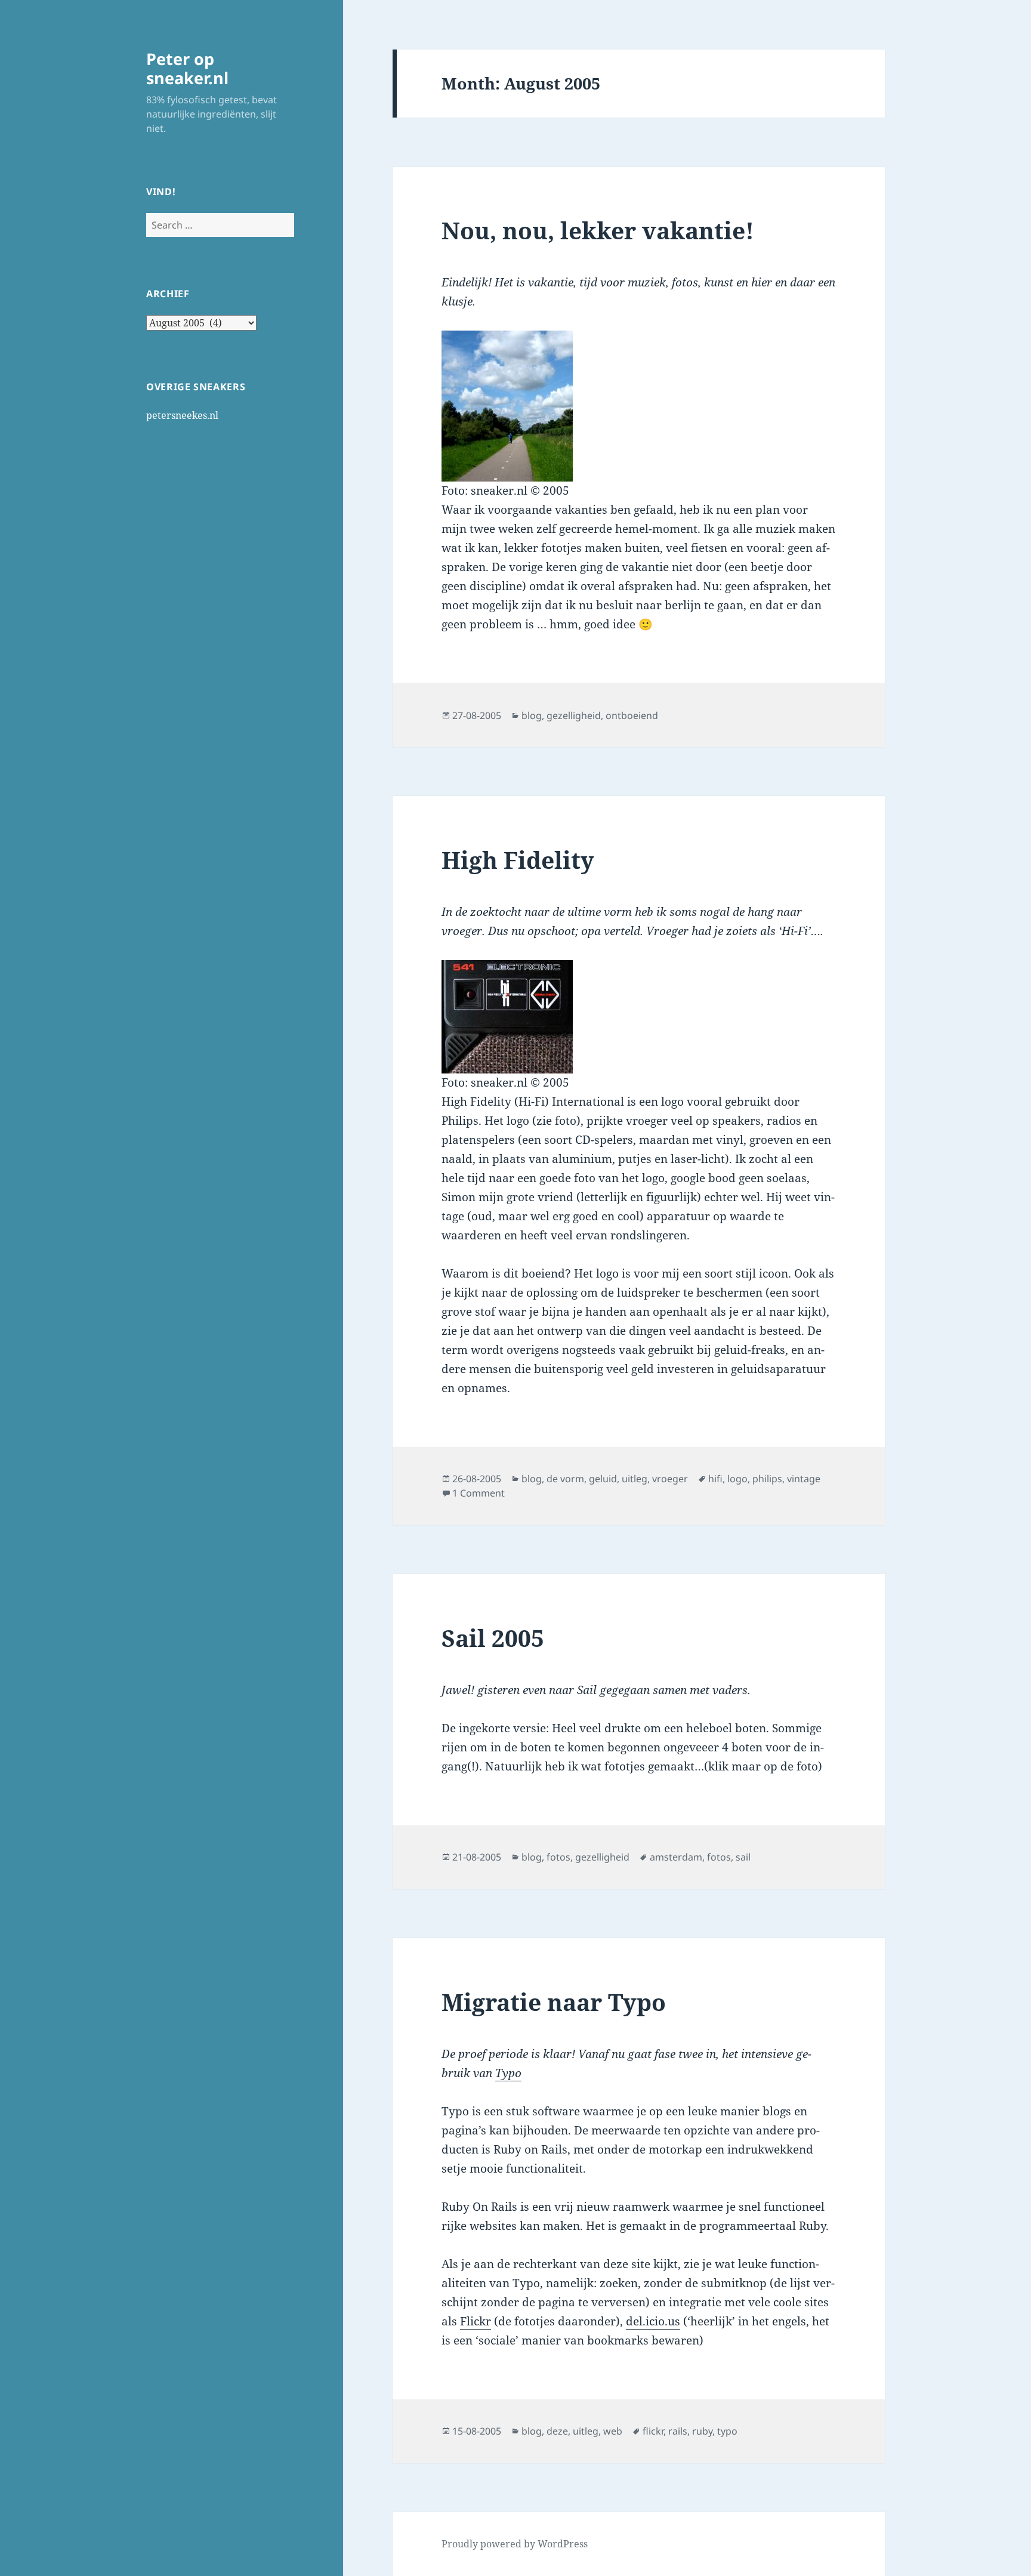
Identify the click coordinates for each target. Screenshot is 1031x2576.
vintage (804, 1479)
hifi (715, 1479)
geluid (603, 1479)
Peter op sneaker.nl (187, 68)
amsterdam (676, 1857)
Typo (508, 2073)
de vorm (565, 1479)
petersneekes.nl (182, 415)
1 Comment (479, 1493)
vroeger (670, 1479)
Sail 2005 (493, 1638)
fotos (558, 1857)
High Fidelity (518, 860)
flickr (653, 2431)
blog (532, 715)
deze (557, 2431)
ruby (702, 2431)
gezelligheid (574, 715)
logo (737, 1479)
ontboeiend (632, 715)
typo (727, 2431)
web (613, 2431)
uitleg (635, 1479)
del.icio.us (653, 2321)
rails (678, 2431)
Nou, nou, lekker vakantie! (598, 230)
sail (743, 1857)
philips (767, 1479)
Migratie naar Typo (554, 2002)
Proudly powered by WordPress (515, 2544)
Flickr (476, 2321)
